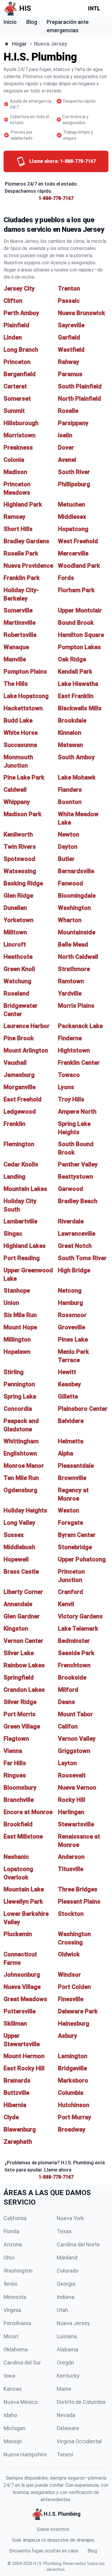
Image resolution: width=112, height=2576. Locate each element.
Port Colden (74, 1987)
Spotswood (19, 859)
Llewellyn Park (23, 1901)
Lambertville (20, 1221)
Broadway (72, 2129)
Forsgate (70, 1523)
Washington (74, 908)
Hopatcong (73, 529)
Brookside (72, 1677)
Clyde (11, 2117)
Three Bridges (78, 1889)
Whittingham (21, 1441)
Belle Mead (73, 944)
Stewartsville (76, 1824)
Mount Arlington (26, 1050)
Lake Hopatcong (26, 696)
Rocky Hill (72, 1800)
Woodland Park (79, 566)
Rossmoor (72, 1315)
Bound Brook (76, 623)
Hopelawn (17, 1352)
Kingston (16, 1629)
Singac (13, 1234)
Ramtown (71, 981)
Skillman (15, 2024)
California (15, 2218)
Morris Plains (76, 1006)
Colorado (67, 2271)
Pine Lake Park (24, 777)
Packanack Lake (80, 1026)
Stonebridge (75, 1547)
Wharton (70, 920)
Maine (64, 2389)
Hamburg (70, 1303)
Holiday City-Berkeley (21, 594)
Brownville (72, 1478)
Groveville (72, 1327)
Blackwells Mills (80, 708)
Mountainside (77, 932)
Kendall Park (75, 672)
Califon (68, 1726)
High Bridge (74, 1270)
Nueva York (70, 2218)
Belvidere (71, 1421)
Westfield (71, 350)
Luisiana (67, 2336)
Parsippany (73, 423)
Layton (67, 1763)
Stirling (14, 1372)
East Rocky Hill (24, 2068)
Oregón (65, 2363)
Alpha (66, 1453)
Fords (66, 578)
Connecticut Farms (20, 1958)
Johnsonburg (22, 1975)
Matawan (70, 745)
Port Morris (20, 1714)
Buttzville (16, 2093)
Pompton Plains (25, 672)
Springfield (19, 1677)
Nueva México (21, 2402)
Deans (66, 1702)
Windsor (69, 1975)
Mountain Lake (24, 1889)
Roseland (16, 993)
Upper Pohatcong (82, 1559)
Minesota (15, 2297)
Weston (69, 1510)
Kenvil (66, 1604)
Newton (69, 834)
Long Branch (21, 350)
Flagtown (16, 1739)
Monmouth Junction (18, 761)
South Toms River (82, 1258)
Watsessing (20, 871)
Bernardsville (76, 871)
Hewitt (67, 1372)
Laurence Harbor (27, 1026)
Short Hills (18, 529)
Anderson (71, 1857)
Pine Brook (19, 1038)
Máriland (67, 2258)
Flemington (19, 1144)
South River (74, 472)
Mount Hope (20, 1327)
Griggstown (74, 1751)
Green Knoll (19, 969)
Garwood (70, 1189)
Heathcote (18, 957)
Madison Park (23, 814)
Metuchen (72, 504)
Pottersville (20, 2011)
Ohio (9, 2258)
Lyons (66, 1087)
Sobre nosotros (53, 2529)
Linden (13, 337)
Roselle (68, 411)
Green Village (22, 1726)
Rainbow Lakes (24, 1665)
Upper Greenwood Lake (28, 1274)
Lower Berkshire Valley (26, 1918)
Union (11, 1303)
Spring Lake (20, 1396)
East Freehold (23, 1099)
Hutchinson (74, 2105)
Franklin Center (79, 1063)
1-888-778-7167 (56, 198)
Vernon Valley (77, 1739)
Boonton (70, 802)
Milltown (15, 932)
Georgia (66, 2284)
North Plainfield (79, 399)
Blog (32, 22)
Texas (64, 2231)
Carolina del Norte (78, 2244)
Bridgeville (72, 2068)
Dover (66, 447)
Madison (15, 472)
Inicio (10, 22)
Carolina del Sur (22, 2363)
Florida (11, 2231)
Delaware (68, 2428)
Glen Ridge (18, 896)
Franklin (14, 1124)
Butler (66, 859)
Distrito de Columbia (81, 2402)
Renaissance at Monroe (79, 1841)
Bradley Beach (78, 1201)
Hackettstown (23, 708)
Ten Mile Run (21, 1478)
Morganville (20, 1087)
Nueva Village (22, 1987)
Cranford (70, 1592)
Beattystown (76, 1177)
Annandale (18, 1604)
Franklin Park (22, 578)
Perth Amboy (21, 313)
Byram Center (77, 1535)
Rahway (69, 362)
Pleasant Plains (79, 1901)
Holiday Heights (25, 1510)
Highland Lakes (25, 1246)
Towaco (69, 1075)
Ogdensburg (20, 1490)
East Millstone (23, 1836)
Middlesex (72, 517)
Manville (15, 659)
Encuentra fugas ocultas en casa (44, 2551)
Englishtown (20, 1453)
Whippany (17, 802)
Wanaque (16, 647)
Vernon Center (23, 1641)
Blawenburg (20, 2129)
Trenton (69, 288)
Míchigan (14, 2428)
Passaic (69, 301)
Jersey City (19, 288)
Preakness (18, 447)
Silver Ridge (20, 1702)
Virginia (12, 2310)
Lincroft (15, 944)
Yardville (70, 993)
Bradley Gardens (26, 541)
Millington (17, 1339)
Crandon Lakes (24, 1690)
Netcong (70, 1291)
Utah (62, 2310)
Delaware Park (78, 2011)
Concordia (18, 1409)
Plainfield (16, 325)
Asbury (67, 2036)
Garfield (69, 337)
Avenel (67, 460)
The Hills (16, 684)
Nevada (66, 2415)
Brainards (17, 2080)
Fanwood (70, 883)
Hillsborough (21, 423)
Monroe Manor (24, 1466)
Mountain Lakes (25, 1189)
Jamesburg (19, 1075)
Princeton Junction (71, 1576)
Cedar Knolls (21, 1164)
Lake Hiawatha (78, 684)
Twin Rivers (20, 847)
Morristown (20, 435)
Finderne (70, 1038)
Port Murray (75, 2117)
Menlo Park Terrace (73, 1356)
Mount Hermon (24, 2056)
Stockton (71, 1914)
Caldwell (15, 790)
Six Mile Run (20, 1315)
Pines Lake (73, 1339)
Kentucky (68, 2376)
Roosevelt (72, 1775)
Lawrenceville (77, 1234)
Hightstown (74, 1050)
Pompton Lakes (79, 647)
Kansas (13, 2389)
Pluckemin (18, 1934)
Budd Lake (18, 720)
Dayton (68, 847)
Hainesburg (74, 2024)
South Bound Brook (76, 1148)
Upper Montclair (80, 610)
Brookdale (72, 720)
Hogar (19, 44)
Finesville (71, 1999)
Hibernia (15, 2105)
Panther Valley (78, 1164)
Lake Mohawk (77, 777)
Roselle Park (21, 553)
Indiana (66, 2297)
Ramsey (14, 517)
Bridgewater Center (21, 1010)
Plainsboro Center (83, 1409)
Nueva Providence (28, 566)
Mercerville (73, 553)
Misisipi (13, 2441)
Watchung (17, 981)
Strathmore (74, 969)
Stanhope (17, 1291)
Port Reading (22, 1258)
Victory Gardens (80, 1616)
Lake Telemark (78, 1629)
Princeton (17, 362)
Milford (68, 1690)
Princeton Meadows (17, 488)
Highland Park (23, 504)
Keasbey (69, 1384)
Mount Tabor (75, 1714)
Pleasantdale (76, 1466)
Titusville (71, 1869)
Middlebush (19, 1547)
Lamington (73, 2056)
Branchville (19, 1800)
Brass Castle (21, 1572)
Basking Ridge (23, 883)
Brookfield (18, 1824)
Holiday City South (20, 1205)
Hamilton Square (81, 635)
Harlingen (71, 1812)
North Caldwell (78, 957)
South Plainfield (80, 386)
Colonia (14, 460)
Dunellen (15, 908)
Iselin (65, 435)
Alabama (67, 2349)
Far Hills (15, 1763)
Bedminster (74, 1641)
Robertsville (20, 635)
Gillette (68, 1396)
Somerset (17, 399)
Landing (14, 1177)
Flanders (70, 790)
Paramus (70, 374)
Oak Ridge (72, 659)
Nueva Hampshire (25, 2454)
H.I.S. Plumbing (47, 2563)
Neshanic (16, 1857)
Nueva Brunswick (82, 313)
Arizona (13, 2244)
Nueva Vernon (77, 1788)
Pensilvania (17, 2323)
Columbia (71, 2093)
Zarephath (18, 2142)
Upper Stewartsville (22, 2040)
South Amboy (76, 757)
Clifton (13, 301)
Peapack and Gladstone (21, 1425)
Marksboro (73, 2080)
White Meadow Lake (78, 818)
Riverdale (71, 1221)
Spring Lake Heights (74, 1128)
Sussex (14, 1535)
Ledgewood (20, 1112)
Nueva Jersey (73, 2323)
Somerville (18, 610)
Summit (14, 411)
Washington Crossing (74, 1938)
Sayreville (71, 325)
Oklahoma (16, 2349)
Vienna (13, 1751)
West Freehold (78, 541)
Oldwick (69, 1954)
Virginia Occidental (79, 2441)
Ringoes (15, 1775)
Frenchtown (74, 1665)
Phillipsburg (74, 484)
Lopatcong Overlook (18, 1873)
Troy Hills (71, 1099)
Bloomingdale (77, 896)
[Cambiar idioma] (95, 8)
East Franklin (76, 696)
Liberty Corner (23, 1592)
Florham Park (76, 590)
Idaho (10, 2415)
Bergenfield (20, 374)
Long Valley (19, 1523)
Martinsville (20, 623)
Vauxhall (15, 1063)
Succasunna (20, 745)
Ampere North (77, 1112)
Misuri (11, 2336)
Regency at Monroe (73, 1494)
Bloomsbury (20, 1788)
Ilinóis (11, 2284)
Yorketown (19, 920)
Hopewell (16, 1559)
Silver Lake (19, 1653)
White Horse (21, 733)
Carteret (15, 386)
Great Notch (75, 1246)
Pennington (19, 1384)
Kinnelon (70, 733)
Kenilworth (18, 834)
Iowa (9, 2376)
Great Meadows (25, 1999)
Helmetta (71, 1441)
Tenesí (65, 2454)
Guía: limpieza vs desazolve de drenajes (53, 2540)
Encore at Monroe (28, 1812)
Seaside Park (76, 1653)
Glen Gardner (22, 1616)
